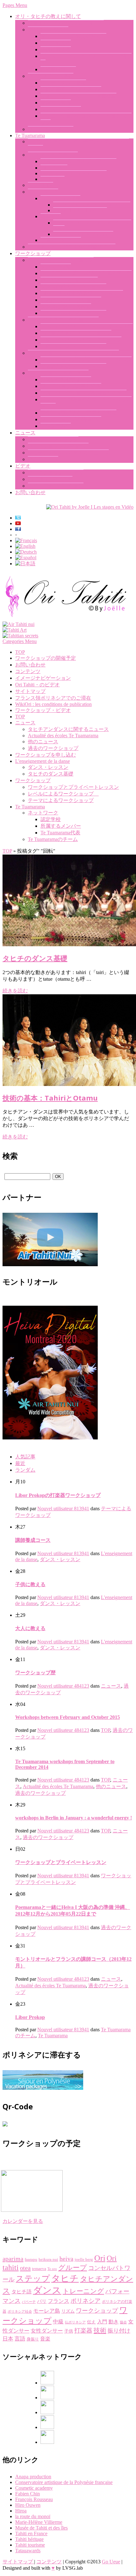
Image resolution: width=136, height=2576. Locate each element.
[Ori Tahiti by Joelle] (66, 619)
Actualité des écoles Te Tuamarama (63, 736)
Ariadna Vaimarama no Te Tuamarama (92, 205)
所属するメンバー (61, 240)
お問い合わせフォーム (66, 380)
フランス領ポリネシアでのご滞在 (78, 413)
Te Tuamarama (30, 135)
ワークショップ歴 (35, 1673)
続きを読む (15, 991)
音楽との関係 (56, 103)
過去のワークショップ (53, 439)
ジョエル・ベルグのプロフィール (66, 23)
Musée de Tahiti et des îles (41, 2528)
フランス (59, 2301)
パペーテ (29, 2302)
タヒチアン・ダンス (51, 129)
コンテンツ (28, 671)
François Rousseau (34, 2499)
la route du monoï (33, 2516)
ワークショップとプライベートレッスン (73, 353)
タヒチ (65, 2278)
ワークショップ (33, 253)
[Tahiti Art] (15, 630)
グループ (73, 2268)
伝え (91, 2322)
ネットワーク (43, 192)
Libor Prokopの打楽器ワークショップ (82, 293)
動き (114, 2322)
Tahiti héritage (29, 2539)
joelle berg (84, 2259)
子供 (69, 2331)
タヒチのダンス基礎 (51, 76)
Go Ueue (111, 2562)
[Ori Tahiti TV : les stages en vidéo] (90, 507)
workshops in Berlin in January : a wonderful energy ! (74, 1818)
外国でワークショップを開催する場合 (83, 393)
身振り (33, 2339)
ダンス (47, 2290)
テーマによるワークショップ (61, 260)
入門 (102, 2322)
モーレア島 (47, 2311)
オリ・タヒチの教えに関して (48, 16)
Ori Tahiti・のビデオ (50, 479)
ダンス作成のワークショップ (73, 287)
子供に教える (56, 49)
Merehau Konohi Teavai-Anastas (74, 173)
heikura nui (48, 2259)
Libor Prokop (54, 168)
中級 (58, 2322)
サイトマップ (30, 691)
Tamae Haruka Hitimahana (80, 210)
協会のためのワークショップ (73, 366)
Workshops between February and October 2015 (68, 1717)
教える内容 (40, 185)
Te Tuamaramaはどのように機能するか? (72, 247)
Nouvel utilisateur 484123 (63, 1686)
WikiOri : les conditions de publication (53, 704)
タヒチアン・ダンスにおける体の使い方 (86, 273)
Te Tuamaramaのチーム (53, 155)
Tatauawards (28, 2551)
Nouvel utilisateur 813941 (63, 1509)
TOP (20, 652)
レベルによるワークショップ (63, 320)
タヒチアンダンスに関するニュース (68, 453)
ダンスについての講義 (66, 307)
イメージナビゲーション (56, 486)
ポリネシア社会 (20, 2312)
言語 (20, 2339)
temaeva (39, 2269)
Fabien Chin (28, 2494)
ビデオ (23, 466)
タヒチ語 (22, 2292)
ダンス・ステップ (61, 109)
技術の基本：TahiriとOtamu (71, 89)
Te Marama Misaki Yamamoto (83, 234)
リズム (68, 2311)
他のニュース (43, 459)
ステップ (33, 2279)
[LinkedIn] (47, 2412)
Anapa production (33, 2477)
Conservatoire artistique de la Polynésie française (64, 2482)
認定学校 (51, 216)
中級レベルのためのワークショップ (81, 340)
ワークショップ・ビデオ (56, 472)
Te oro (52, 2269)
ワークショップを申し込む (58, 373)
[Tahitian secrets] (20, 636)
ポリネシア (86, 2301)
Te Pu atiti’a (53, 179)
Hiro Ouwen (28, 2505)
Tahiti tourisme (30, 2545)
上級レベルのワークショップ (73, 346)
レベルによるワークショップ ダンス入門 (87, 326)
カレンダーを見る (23, 2221)
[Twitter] (47, 2427)
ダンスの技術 (56, 267)
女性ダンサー (47, 2331)
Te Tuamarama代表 (60, 198)
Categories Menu (20, 641)
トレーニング (83, 2291)
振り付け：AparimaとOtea (69, 280)
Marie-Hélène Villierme (39, 2522)
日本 (8, 2339)
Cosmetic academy (34, 2488)
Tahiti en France (31, 2533)
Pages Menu (15, 5)
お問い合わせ (30, 492)
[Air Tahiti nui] (19, 624)
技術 (100, 2330)
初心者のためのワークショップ (76, 333)
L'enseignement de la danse (43, 761)
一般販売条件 (56, 426)
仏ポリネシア (75, 2322)
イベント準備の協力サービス (73, 313)
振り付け (119, 2331)
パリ (42, 2301)
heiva (66, 2259)
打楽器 (83, 2331)
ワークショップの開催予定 (71, 419)
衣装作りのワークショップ (71, 300)
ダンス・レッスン (48, 30)
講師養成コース (58, 69)
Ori (100, 2258)
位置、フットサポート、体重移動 (78, 96)
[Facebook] (47, 2383)
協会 (123, 2322)
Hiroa (21, 2511)
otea (25, 2268)
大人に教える (56, 43)
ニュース (25, 433)
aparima (13, 2259)
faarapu (31, 2259)
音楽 (45, 2339)
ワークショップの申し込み (71, 386)
